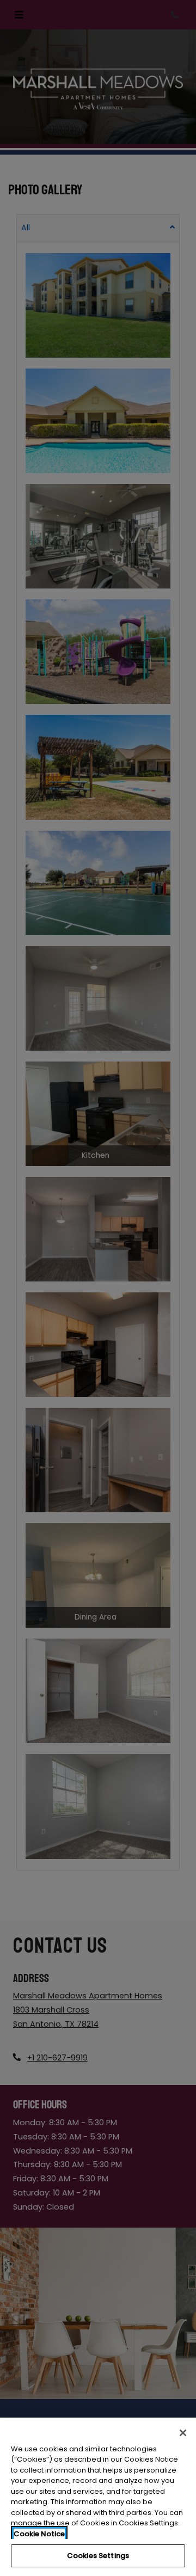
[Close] (183, 2433)
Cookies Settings (98, 2556)
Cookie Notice (39, 2534)
